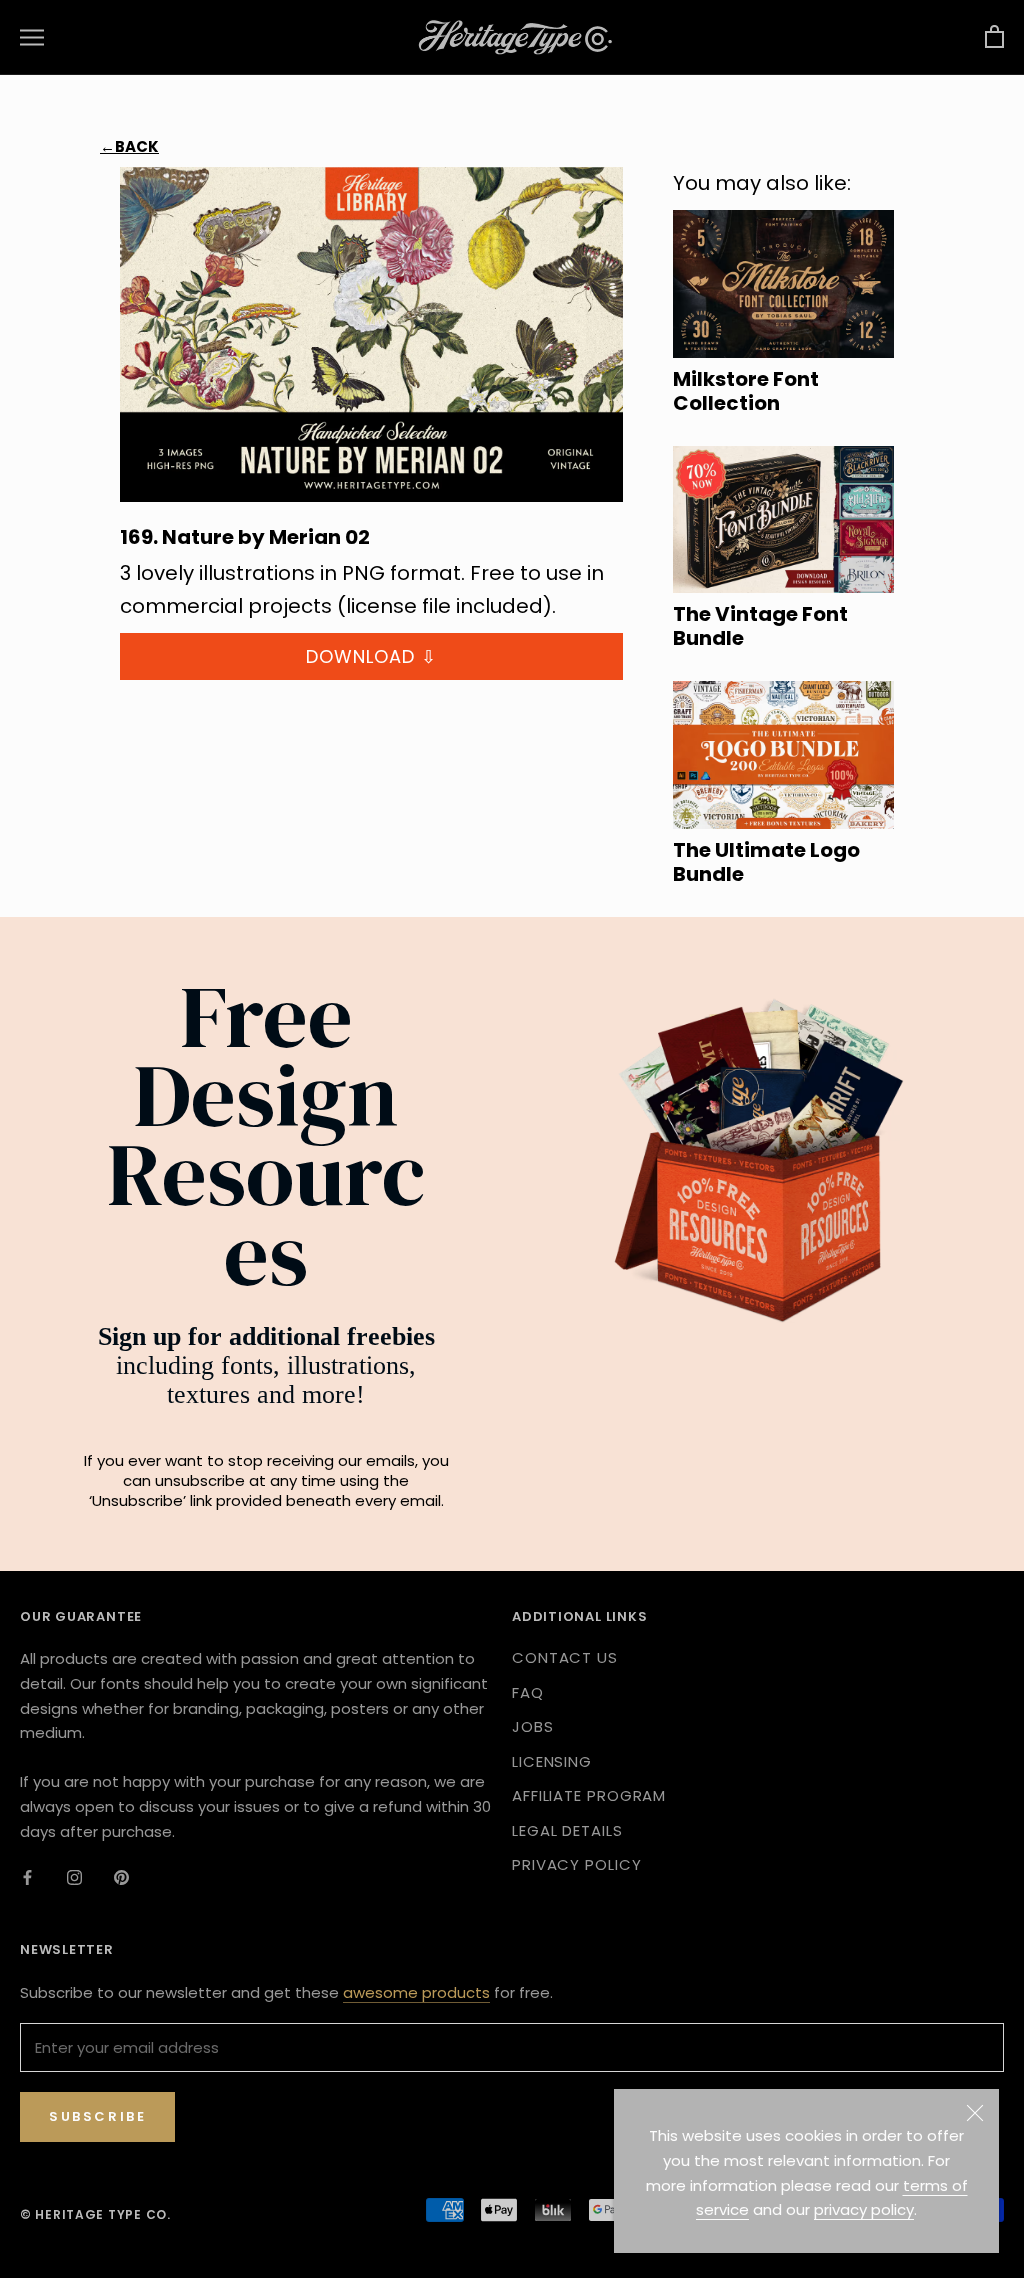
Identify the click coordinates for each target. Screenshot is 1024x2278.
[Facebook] (27, 1876)
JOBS (533, 1726)
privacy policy (864, 2209)
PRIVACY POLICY (577, 1864)
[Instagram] (74, 1876)
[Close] (975, 2113)
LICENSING (552, 1761)
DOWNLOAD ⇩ (371, 656)
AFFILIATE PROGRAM (589, 1795)
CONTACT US (565, 1657)
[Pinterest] (121, 1876)
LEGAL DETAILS (567, 1830)
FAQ (528, 1692)
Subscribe (97, 2116)
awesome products (416, 1992)
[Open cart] (994, 37)
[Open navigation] (32, 37)
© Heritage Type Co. (95, 2214)
